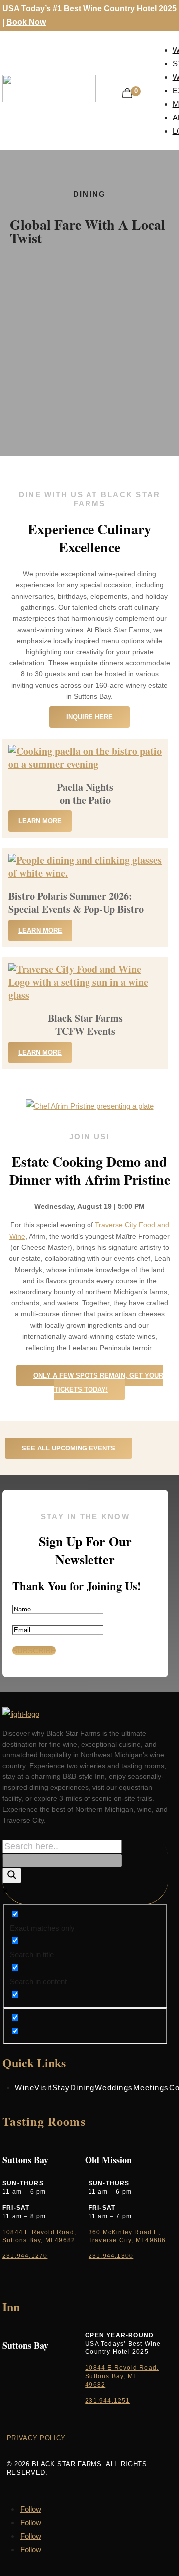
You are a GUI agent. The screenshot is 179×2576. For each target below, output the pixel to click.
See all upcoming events (69, 1448)
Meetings (151, 2087)
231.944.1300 (111, 2256)
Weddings (114, 2087)
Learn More (40, 821)
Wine (25, 2087)
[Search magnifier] (12, 1875)
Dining (83, 2087)
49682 (95, 2385)
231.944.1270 (25, 2256)
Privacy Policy (36, 2438)
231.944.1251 (107, 2401)
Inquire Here (89, 717)
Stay (61, 2087)
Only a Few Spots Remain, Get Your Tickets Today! (98, 1382)
